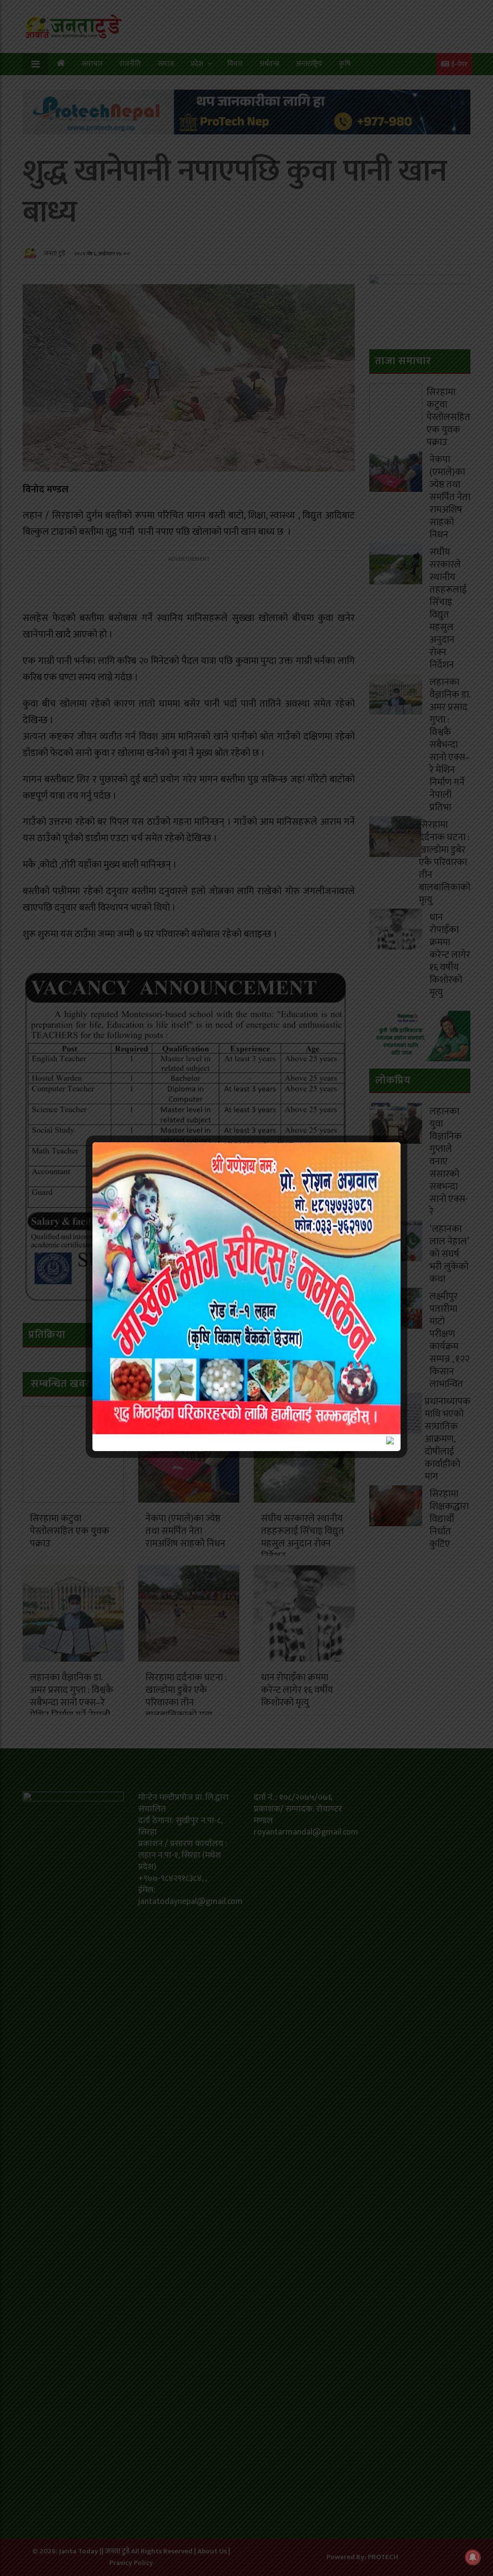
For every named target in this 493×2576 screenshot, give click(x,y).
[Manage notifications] (473, 2557)
